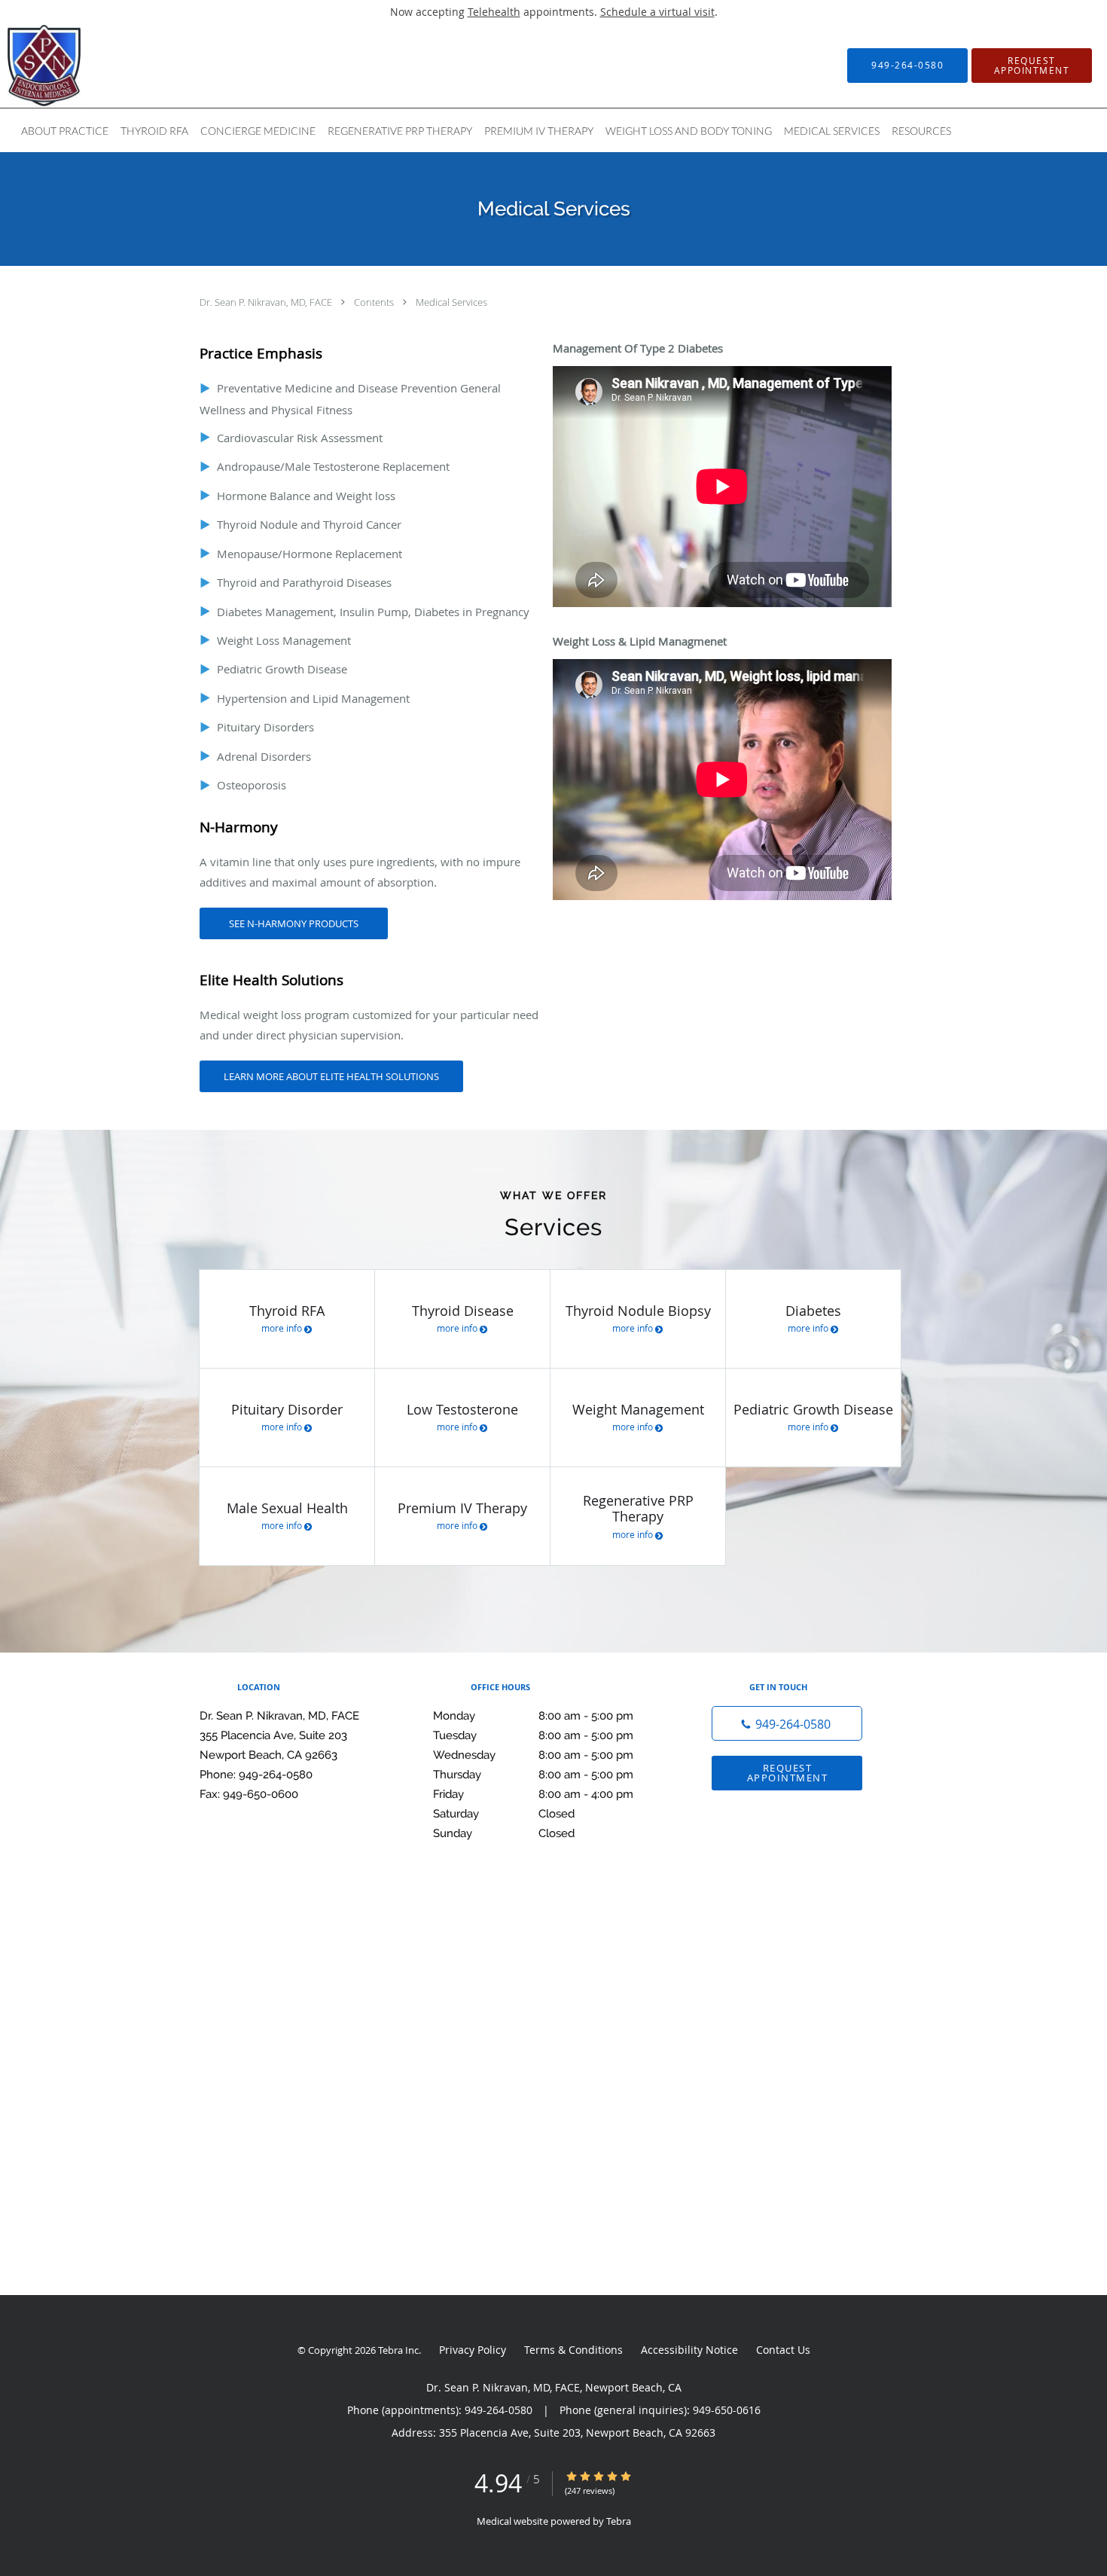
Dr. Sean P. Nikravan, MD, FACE (267, 302)
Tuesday (533, 1735)
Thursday (533, 1775)
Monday (533, 1716)
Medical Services (451, 302)
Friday (533, 1794)
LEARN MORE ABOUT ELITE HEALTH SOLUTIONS (331, 1076)
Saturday (504, 1814)
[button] (1032, 66)
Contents (375, 302)
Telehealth (494, 12)
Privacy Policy (473, 2350)
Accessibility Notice (689, 2350)
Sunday (504, 1833)
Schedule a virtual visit (657, 12)
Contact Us (783, 2350)
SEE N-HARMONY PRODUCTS (294, 923)
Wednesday (533, 1755)
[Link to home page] (21, 66)
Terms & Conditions (573, 2350)
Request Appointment (788, 1773)
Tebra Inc (398, 2350)
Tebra (619, 2521)
